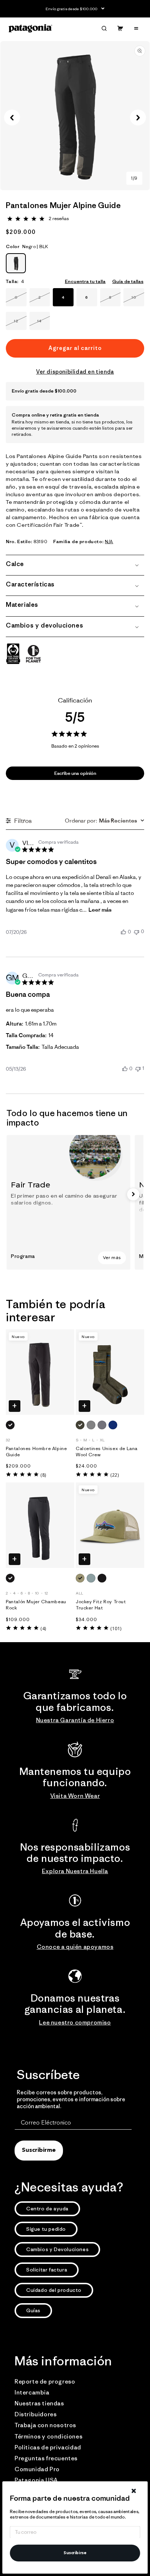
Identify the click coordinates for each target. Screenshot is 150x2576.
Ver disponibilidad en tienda (75, 372)
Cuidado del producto (54, 2290)
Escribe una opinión (75, 773)
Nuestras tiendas (39, 2403)
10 (138, 300)
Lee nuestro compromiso (75, 2022)
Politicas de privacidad (48, 2447)
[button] (104, 28)
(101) (116, 1629)
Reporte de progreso (45, 2381)
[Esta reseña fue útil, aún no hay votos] (123, 932)
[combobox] (104, 820)
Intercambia (32, 2392)
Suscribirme (39, 2150)
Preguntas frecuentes (46, 2458)
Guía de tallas (128, 281)
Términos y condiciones (48, 2436)
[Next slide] (133, 1194)
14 (44, 324)
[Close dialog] (134, 2491)
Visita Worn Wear (75, 1796)
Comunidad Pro (37, 2469)
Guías (33, 2310)
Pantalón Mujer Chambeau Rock (36, 1605)
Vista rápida (15, 1406)
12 (20, 324)
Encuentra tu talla (85, 281)
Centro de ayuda (47, 2209)
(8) (43, 1475)
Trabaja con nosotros (45, 2425)
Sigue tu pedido (46, 2229)
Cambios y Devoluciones (57, 2249)
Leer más (100, 910)
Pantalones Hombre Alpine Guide (36, 1452)
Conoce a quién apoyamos (75, 1947)
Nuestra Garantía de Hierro (75, 1720)
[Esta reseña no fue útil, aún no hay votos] (137, 931)
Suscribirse (75, 2553)
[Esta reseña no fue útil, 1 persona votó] (138, 1068)
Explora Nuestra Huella (75, 1871)
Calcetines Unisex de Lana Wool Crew (107, 1452)
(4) (43, 1629)
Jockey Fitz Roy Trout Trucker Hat (101, 1605)
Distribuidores (35, 2414)
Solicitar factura (47, 2270)
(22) (115, 1475)
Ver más (112, 1258)
